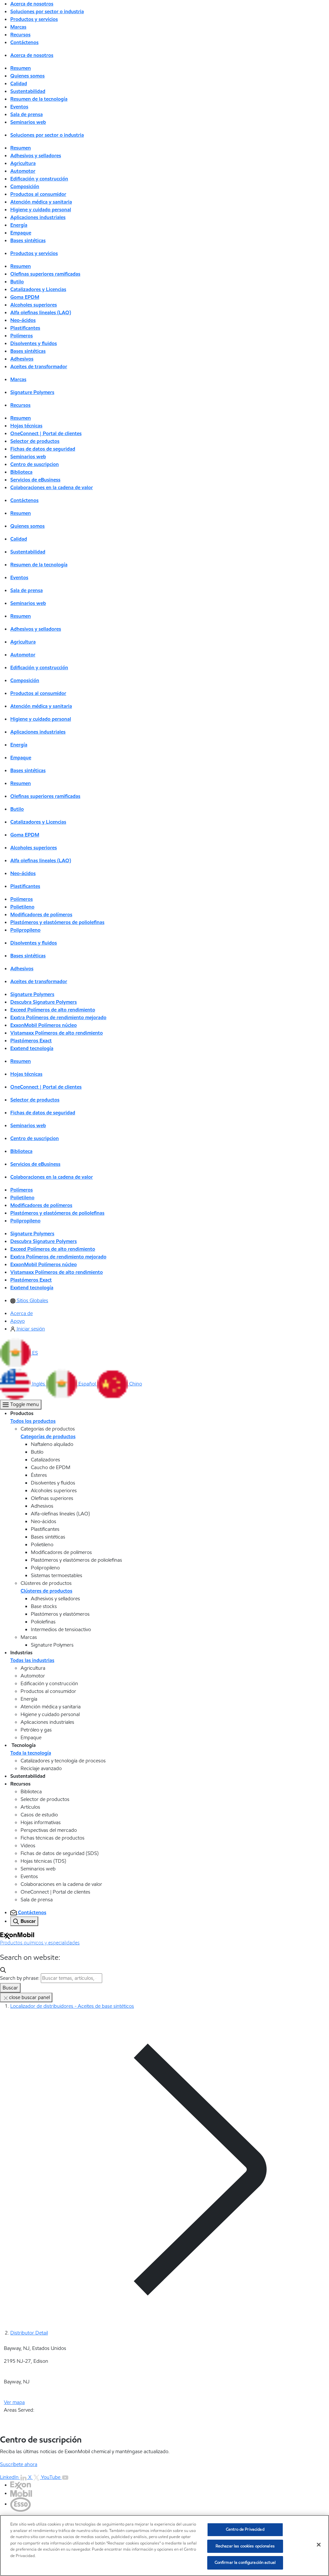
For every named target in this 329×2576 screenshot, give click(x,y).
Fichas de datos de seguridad (43, 449)
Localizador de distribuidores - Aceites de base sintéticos (72, 2006)
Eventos (19, 107)
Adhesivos (22, 359)
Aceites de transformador (39, 366)
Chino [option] (136, 1384)
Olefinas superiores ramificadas (45, 274)
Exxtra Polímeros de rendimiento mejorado (58, 1017)
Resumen (21, 68)
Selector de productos (35, 441)
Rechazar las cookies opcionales (245, 2546)
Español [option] (88, 1384)
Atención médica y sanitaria (41, 202)
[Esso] (21, 2504)
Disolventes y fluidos (34, 343)
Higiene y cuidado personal (41, 210)
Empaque (21, 233)
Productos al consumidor (38, 194)
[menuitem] (29, 1300)
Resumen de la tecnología (39, 99)
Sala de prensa (27, 114)
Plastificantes (25, 328)
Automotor (23, 171)
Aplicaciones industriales (38, 217)
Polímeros (22, 336)
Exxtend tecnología (32, 1048)
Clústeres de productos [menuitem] (46, 1591)
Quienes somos (27, 76)
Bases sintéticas (28, 240)
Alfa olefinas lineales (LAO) (41, 312)
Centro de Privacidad (245, 2529)
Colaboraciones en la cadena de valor (52, 487)
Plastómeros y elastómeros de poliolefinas (57, 922)
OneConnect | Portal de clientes (46, 433)
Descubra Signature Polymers (44, 1002)
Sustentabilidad (28, 91)
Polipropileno (25, 930)
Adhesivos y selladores (36, 155)
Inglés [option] (39, 1384)
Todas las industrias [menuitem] (32, 1660)
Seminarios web (28, 122)
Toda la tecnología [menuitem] (31, 1753)
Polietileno (22, 907)
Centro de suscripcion (35, 464)
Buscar (10, 1988)
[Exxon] (21, 2485)
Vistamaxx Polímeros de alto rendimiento (57, 1033)
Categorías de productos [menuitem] (48, 1436)
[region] (164, 2545)
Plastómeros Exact (31, 1041)
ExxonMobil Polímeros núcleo (44, 1025)
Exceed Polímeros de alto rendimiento (53, 1010)
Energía (19, 225)
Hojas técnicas (26, 426)
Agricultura (23, 163)
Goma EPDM (25, 297)
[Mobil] (21, 2493)
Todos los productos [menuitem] (33, 1421)
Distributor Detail (29, 2333)
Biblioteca (21, 472)
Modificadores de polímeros (41, 914)
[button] (19, 1353)
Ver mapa (14, 2402)
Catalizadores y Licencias (38, 289)
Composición (25, 186)
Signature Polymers (32, 392)
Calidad (19, 83)
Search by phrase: (20, 1978)
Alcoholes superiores (34, 305)
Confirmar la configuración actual (245, 2562)
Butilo (17, 282)
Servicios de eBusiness (35, 480)
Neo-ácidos (23, 320)
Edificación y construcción (39, 179)
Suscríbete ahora (19, 2464)
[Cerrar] (319, 2545)
